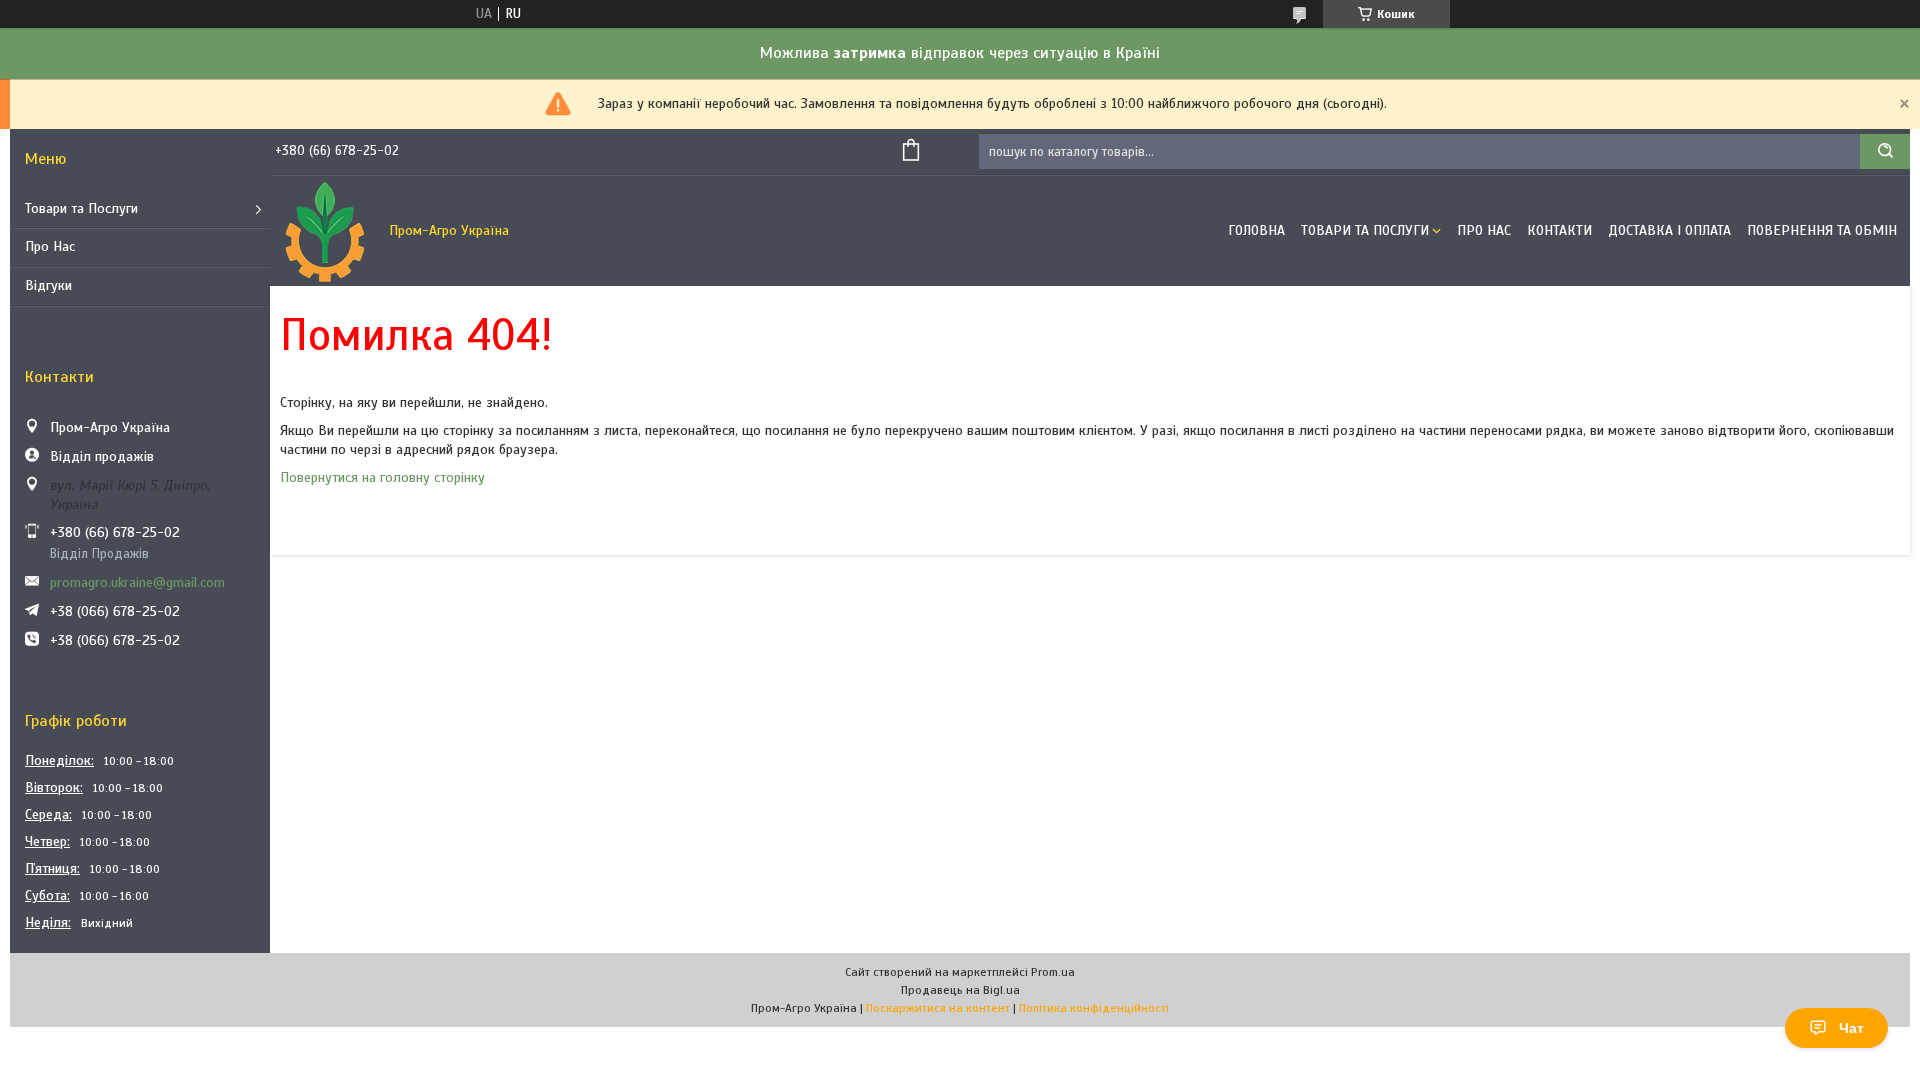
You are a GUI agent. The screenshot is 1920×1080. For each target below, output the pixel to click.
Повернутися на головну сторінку (382, 477)
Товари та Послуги (81, 208)
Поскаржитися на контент (938, 1008)
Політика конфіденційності (1094, 1008)
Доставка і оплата (1669, 230)
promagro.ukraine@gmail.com (137, 582)
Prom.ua (1053, 972)
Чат (1851, 1028)
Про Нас (50, 246)
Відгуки (48, 285)
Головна (1256, 230)
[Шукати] (1885, 151)
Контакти (1559, 230)
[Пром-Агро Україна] (325, 231)
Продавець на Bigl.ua (960, 990)
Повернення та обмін (1822, 230)
